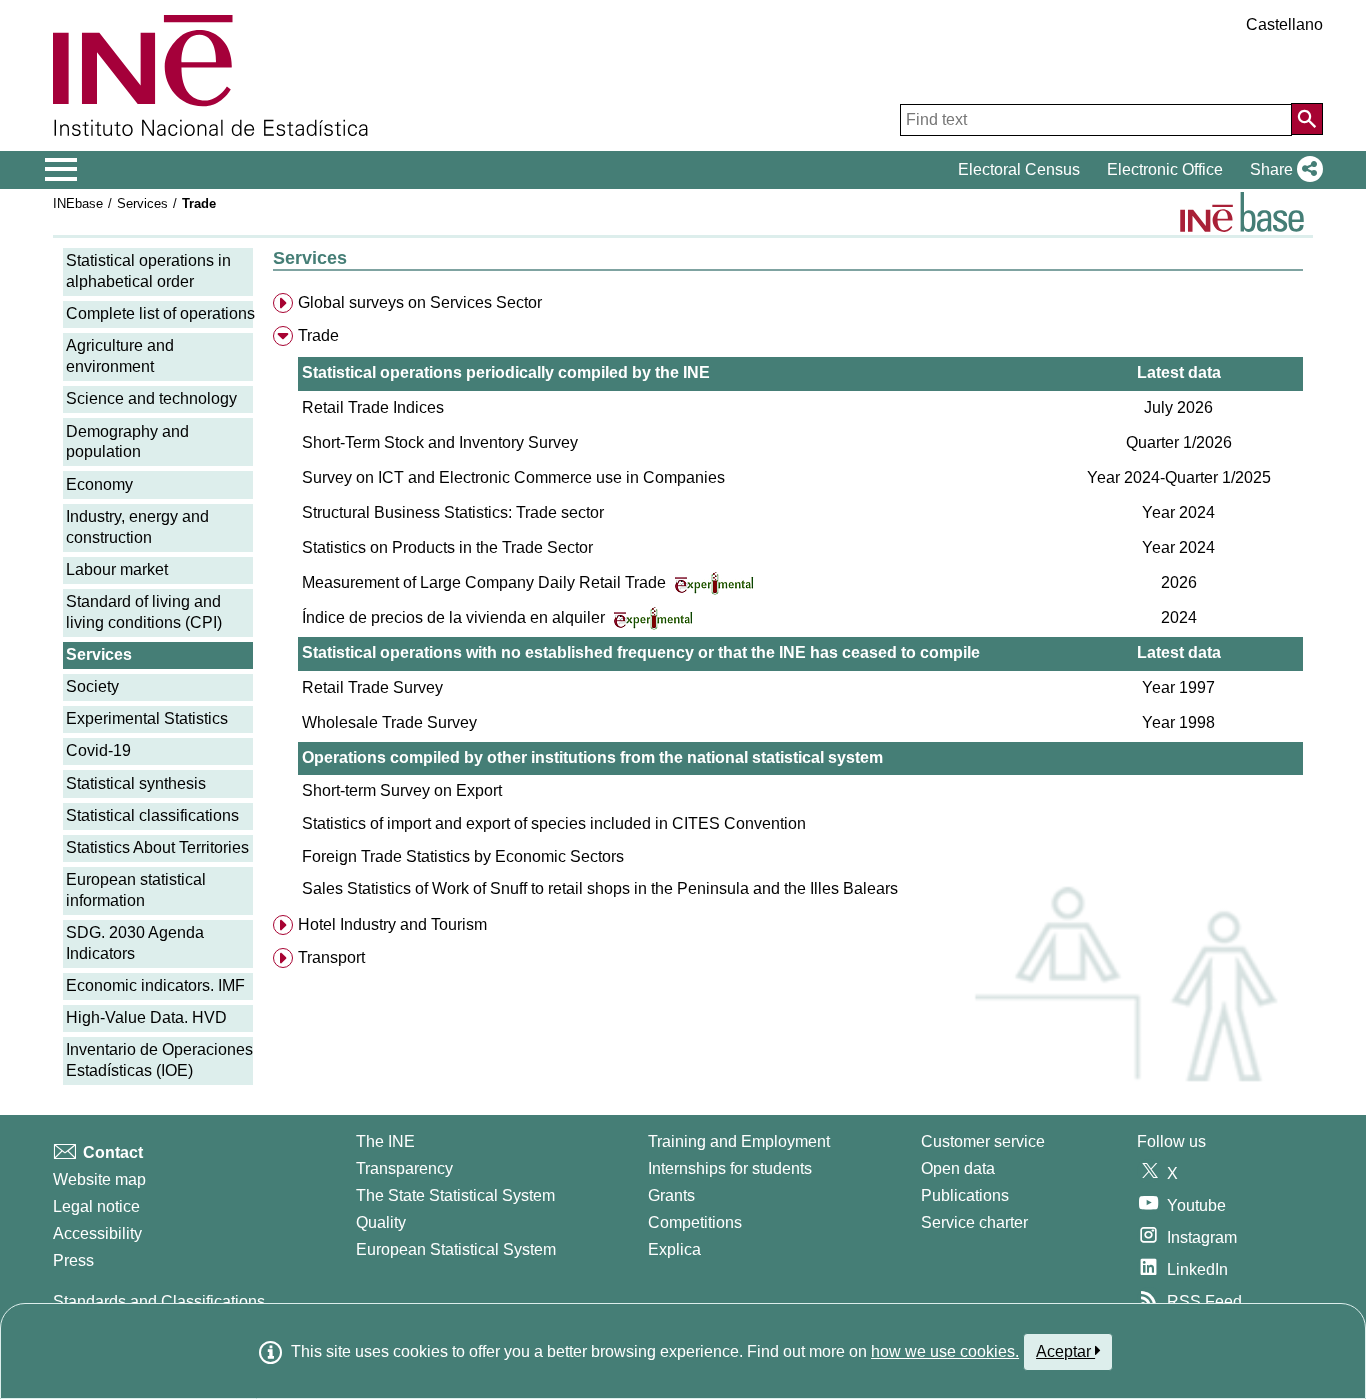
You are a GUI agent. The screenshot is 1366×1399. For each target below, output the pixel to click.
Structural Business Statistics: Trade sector (453, 512)
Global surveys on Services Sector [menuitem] (420, 302)
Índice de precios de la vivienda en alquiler (455, 617)
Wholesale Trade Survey (389, 722)
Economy (99, 484)
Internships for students (730, 1168)
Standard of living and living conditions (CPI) (144, 612)
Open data (958, 1168)
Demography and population (127, 442)
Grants (671, 1195)
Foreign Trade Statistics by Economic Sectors (463, 856)
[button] (1282, 170)
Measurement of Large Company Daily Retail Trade (486, 582)
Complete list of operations (160, 313)
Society (92, 686)
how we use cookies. (945, 1351)
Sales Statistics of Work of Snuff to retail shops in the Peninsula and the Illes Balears (600, 888)
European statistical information (136, 890)
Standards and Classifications (159, 1301)
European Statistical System (456, 1249)
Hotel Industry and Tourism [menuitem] (392, 924)
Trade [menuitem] (318, 335)
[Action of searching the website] (1307, 119)
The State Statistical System (455, 1195)
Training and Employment (739, 1141)
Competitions (695, 1222)
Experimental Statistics (147, 718)
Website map (99, 1179)
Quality (381, 1222)
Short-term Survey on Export (402, 790)
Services (142, 203)
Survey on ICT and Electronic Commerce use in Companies (513, 477)
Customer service (983, 1141)
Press (73, 1260)
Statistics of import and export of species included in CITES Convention (554, 823)
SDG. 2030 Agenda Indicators (135, 943)
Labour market (117, 569)
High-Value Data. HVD (146, 1017)
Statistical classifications (152, 815)
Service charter (974, 1222)
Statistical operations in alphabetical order (148, 271)
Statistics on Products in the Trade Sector (447, 547)
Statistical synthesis (136, 783)
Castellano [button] (1284, 24)
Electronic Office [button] (1165, 169)
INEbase (78, 203)
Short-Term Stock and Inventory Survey (440, 442)
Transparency (404, 1168)
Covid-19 (98, 750)
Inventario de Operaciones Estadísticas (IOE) (159, 1060)
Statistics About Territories (157, 847)
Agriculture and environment (120, 356)
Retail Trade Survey (372, 687)
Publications (965, 1195)
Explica (674, 1249)
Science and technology (151, 398)
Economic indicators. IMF (155, 985)
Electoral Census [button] (1019, 169)
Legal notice (96, 1206)
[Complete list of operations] (1242, 212)
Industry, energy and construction (137, 527)
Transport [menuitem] (331, 957)
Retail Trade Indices (373, 407)
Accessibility (97, 1233)
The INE (385, 1141)
